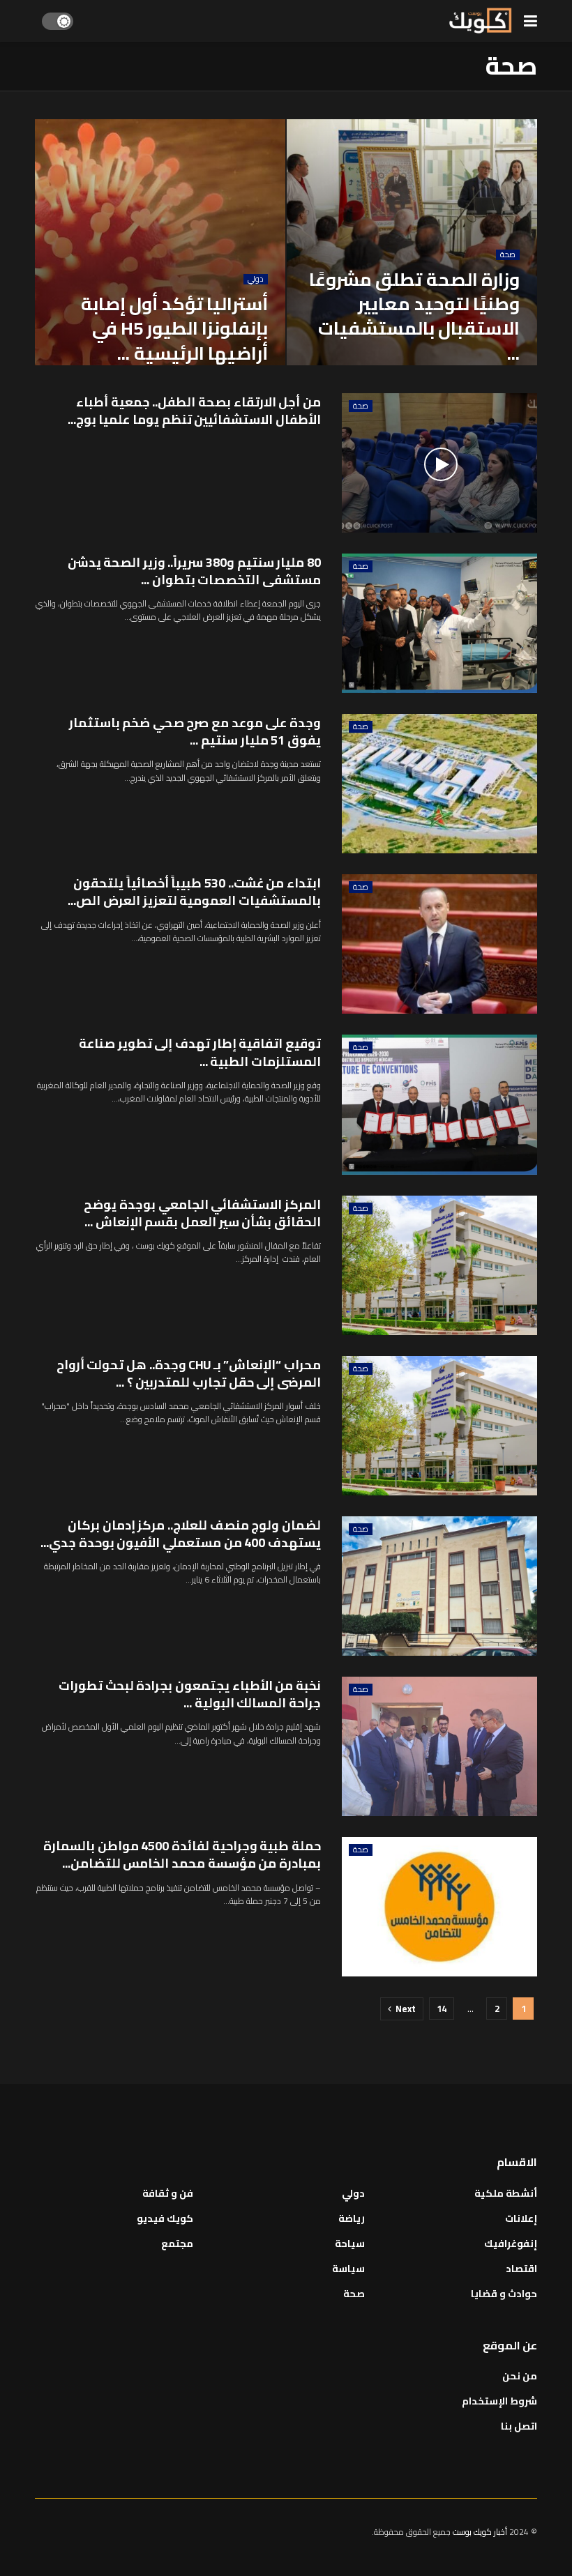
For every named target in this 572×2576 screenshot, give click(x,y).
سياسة (348, 2269)
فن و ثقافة (168, 2193)
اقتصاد (521, 2269)
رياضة (352, 2218)
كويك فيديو (165, 2218)
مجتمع (177, 2243)
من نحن (520, 2376)
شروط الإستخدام (499, 2401)
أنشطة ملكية (506, 2193)
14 (442, 2009)
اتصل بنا (519, 2426)
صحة (508, 255)
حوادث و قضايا (504, 2294)
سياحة (350, 2243)
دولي (256, 279)
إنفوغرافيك (511, 2243)
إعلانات (521, 2218)
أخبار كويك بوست (481, 2532)
